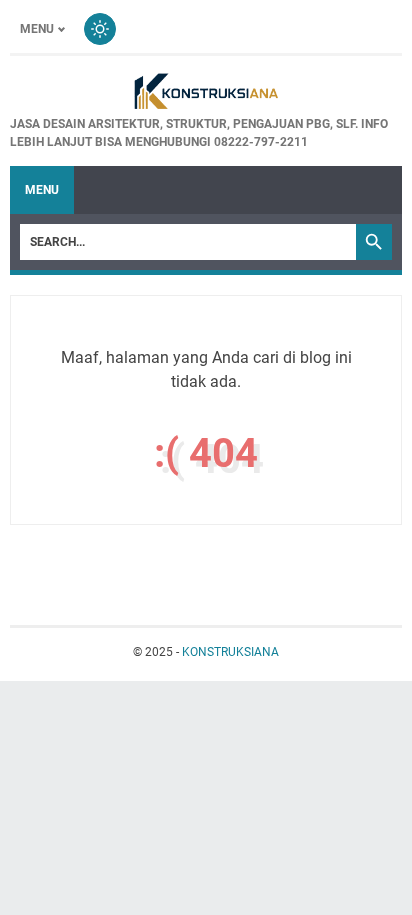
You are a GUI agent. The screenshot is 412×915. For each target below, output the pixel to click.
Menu (37, 29)
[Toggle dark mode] (100, 29)
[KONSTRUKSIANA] (206, 93)
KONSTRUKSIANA (230, 652)
